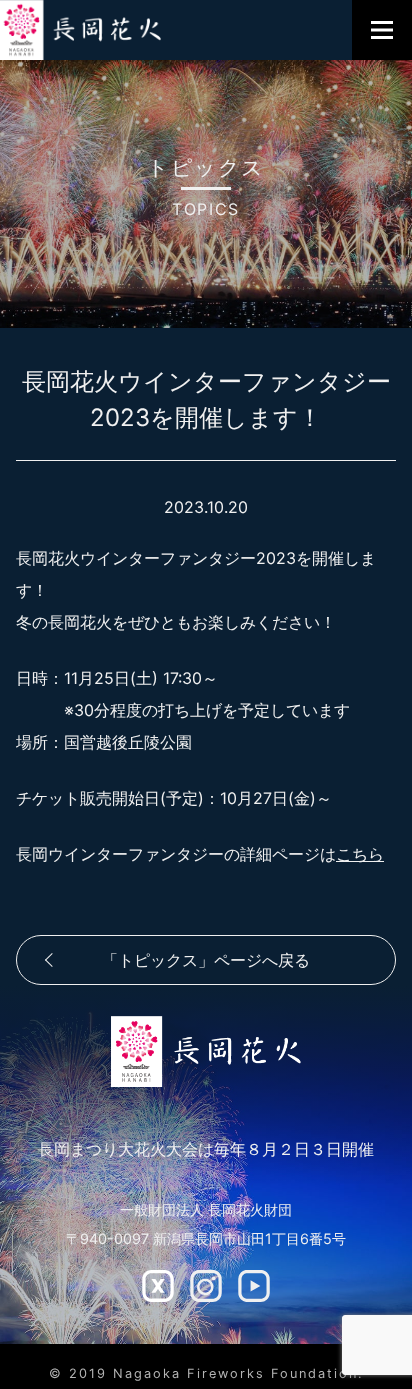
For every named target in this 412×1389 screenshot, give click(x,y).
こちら (360, 854)
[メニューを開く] (382, 30)
